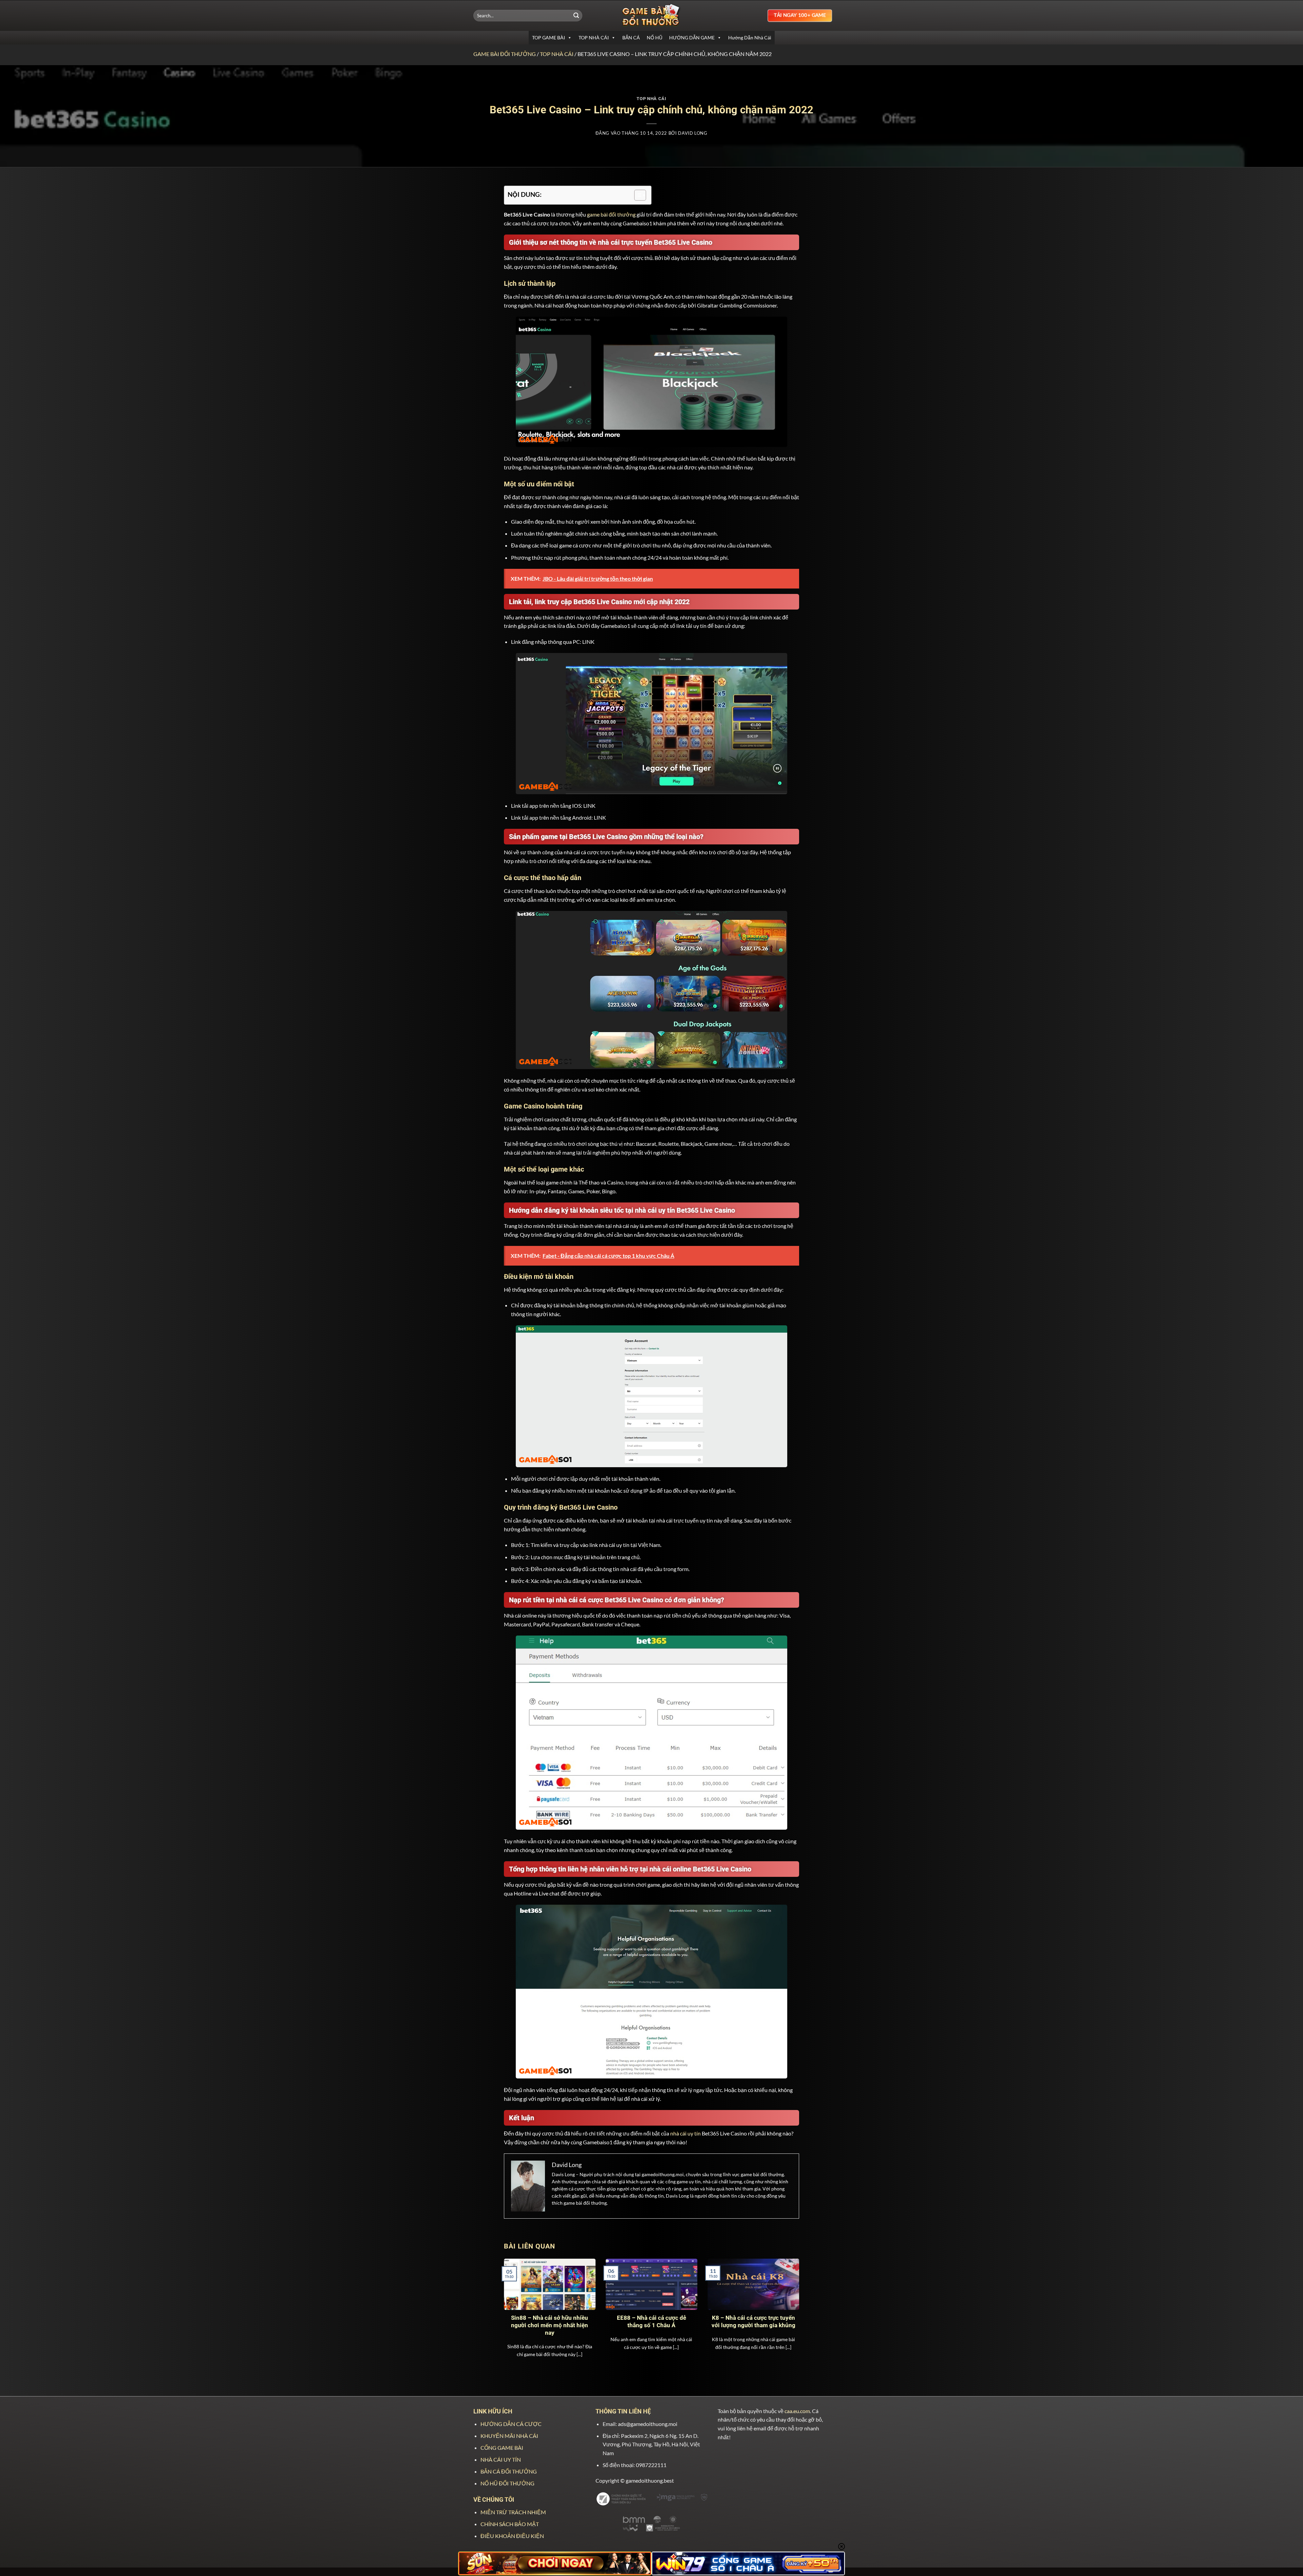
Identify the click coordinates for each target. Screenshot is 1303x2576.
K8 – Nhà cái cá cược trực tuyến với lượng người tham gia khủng (753, 2322)
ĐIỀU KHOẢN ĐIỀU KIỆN (512, 2536)
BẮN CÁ (631, 38)
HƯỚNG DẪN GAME (692, 38)
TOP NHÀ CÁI (594, 38)
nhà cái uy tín (685, 2133)
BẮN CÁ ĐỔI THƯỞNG (509, 2471)
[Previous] (513, 2302)
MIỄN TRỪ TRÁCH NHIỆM (513, 2512)
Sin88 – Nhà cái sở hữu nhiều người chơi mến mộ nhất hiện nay (550, 2325)
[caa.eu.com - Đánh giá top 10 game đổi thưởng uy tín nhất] (651, 15)
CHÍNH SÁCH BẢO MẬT (510, 2524)
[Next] (790, 2302)
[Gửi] (576, 16)
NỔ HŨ (655, 38)
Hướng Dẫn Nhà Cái (750, 38)
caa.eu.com (797, 2411)
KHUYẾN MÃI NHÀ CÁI (509, 2436)
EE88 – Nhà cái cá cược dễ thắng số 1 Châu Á (651, 2322)
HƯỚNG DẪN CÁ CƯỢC (511, 2424)
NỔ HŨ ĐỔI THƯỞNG (507, 2483)
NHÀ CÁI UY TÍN (501, 2459)
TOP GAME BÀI (549, 38)
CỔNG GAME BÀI (502, 2448)
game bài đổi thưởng (611, 214)
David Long (693, 133)
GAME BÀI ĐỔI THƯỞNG (505, 54)
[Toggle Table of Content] (637, 195)
